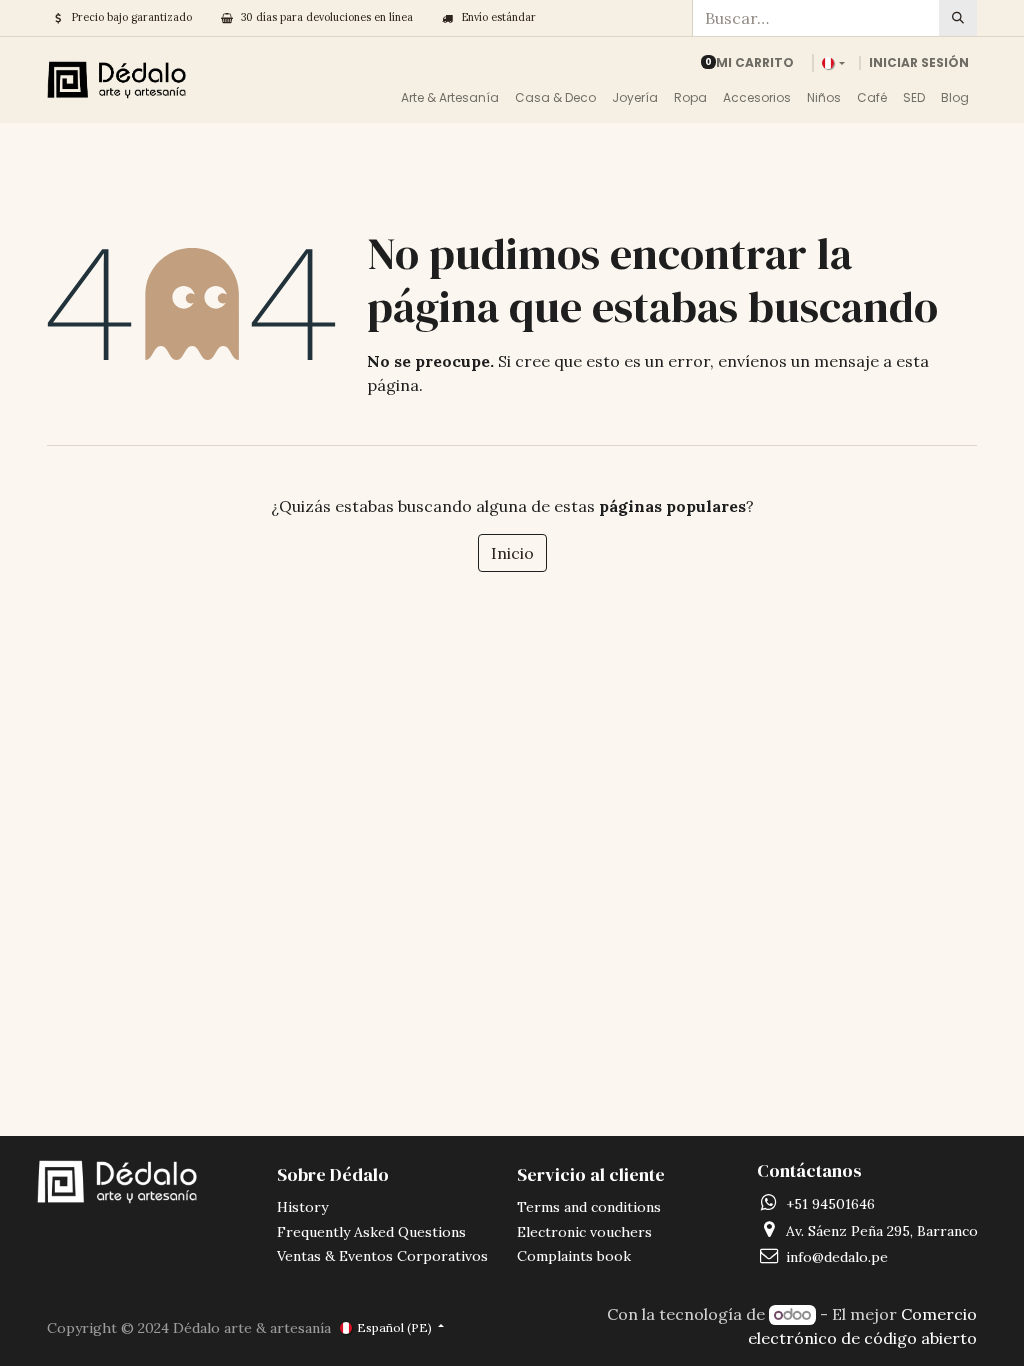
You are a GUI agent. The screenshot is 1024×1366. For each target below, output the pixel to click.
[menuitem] (450, 98)
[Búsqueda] (958, 18)
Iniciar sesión (919, 62)
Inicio (512, 553)
